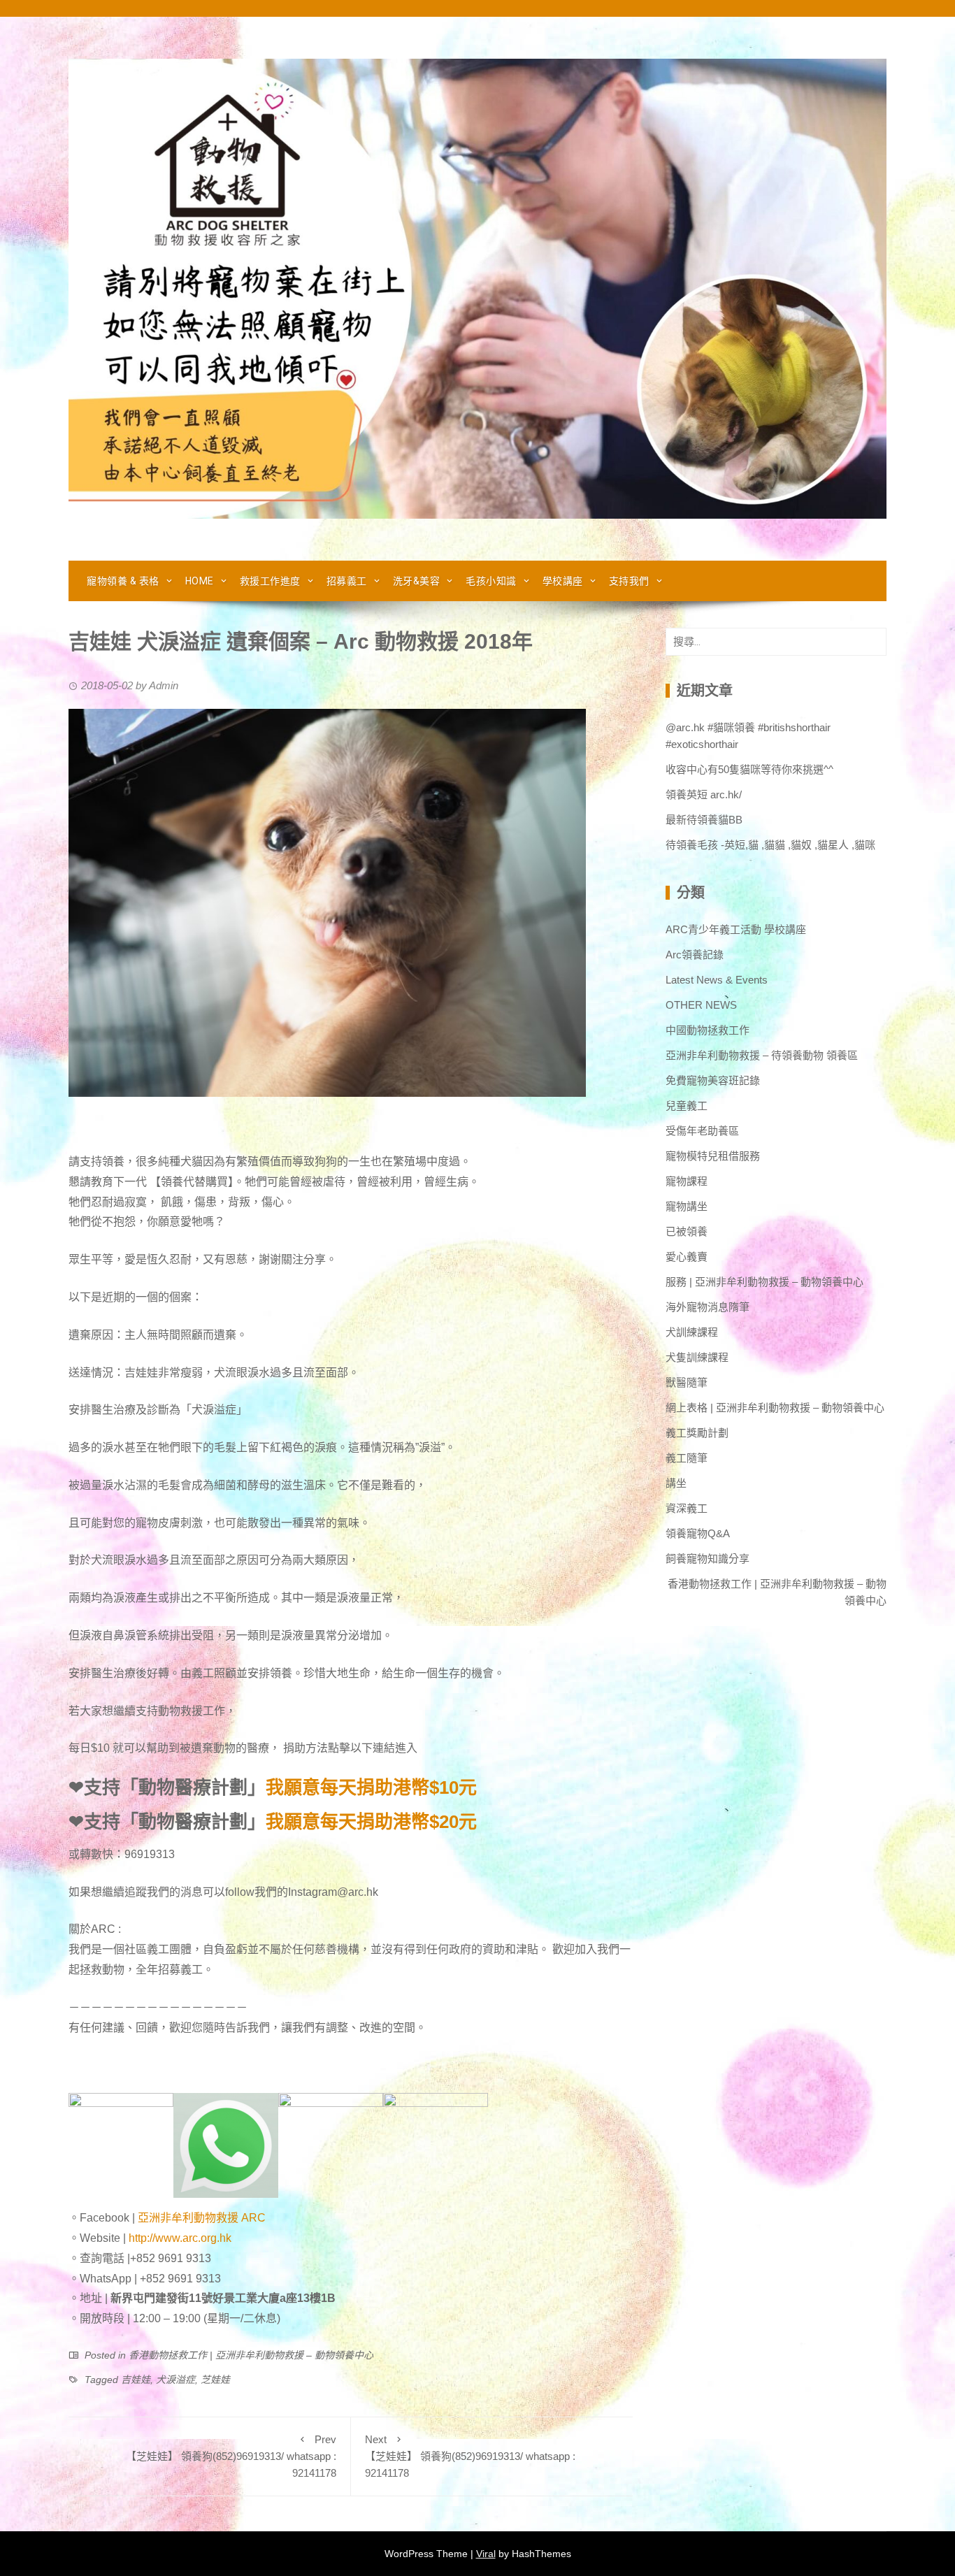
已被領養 (687, 1231)
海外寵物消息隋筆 (708, 1307)
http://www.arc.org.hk (180, 2238)
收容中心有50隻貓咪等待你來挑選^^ (749, 769)
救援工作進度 (270, 581)
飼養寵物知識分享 (708, 1559)
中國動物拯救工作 (708, 1030)
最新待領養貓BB (704, 820)
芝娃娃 (215, 2380)
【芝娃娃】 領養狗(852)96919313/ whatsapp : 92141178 (231, 2456)
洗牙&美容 (417, 581)
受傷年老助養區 (702, 1131)
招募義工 (347, 581)
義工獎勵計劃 (697, 1433)
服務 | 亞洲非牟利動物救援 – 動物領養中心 (764, 1282)
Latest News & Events (717, 980)
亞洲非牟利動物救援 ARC (202, 2218)
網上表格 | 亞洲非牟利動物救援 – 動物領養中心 (775, 1408)
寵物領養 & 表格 (123, 581)
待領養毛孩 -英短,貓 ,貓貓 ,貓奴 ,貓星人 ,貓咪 (770, 845)
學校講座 (563, 581)
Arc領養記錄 (695, 955)
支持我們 (629, 581)
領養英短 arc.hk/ (704, 794)
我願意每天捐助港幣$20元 (371, 1822)
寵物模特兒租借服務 (713, 1156)
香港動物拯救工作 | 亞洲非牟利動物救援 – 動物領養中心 (251, 2355)
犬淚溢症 (175, 2380)
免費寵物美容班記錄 (713, 1080)
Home (200, 581)
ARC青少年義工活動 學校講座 (736, 929)
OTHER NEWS (701, 1005)
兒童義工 (687, 1106)
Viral (486, 2554)
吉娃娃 (136, 2380)
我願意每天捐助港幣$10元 (371, 1787)
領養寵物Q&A (698, 1533)
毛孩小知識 (491, 581)
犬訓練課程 (692, 1332)
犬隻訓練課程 (697, 1357)
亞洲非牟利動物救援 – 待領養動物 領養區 (762, 1055)
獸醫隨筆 (687, 1382)
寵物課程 (687, 1181)
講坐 (676, 1483)
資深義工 (687, 1508)
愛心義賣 (687, 1257)
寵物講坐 (687, 1206)
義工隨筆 (687, 1458)
